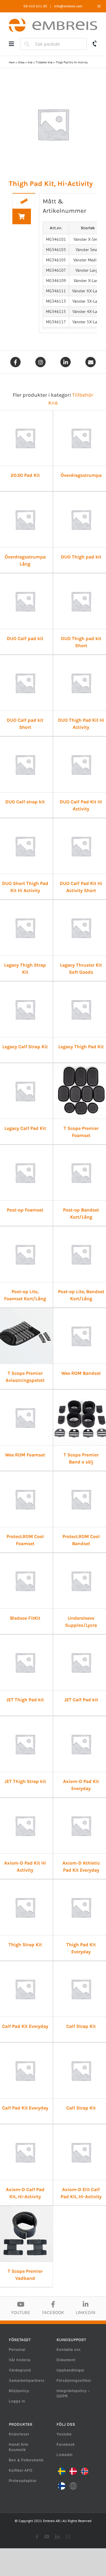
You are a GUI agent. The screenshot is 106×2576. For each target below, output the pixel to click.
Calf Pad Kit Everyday (25, 2026)
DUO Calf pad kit (25, 638)
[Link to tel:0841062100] (95, 44)
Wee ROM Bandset (81, 1373)
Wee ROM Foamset (25, 1455)
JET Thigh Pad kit (25, 1700)
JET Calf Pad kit (81, 1700)
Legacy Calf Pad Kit (25, 1128)
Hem (12, 62)
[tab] (24, 201)
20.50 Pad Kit (25, 475)
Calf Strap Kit (81, 2026)
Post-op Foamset (25, 1210)
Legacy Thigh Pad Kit (81, 1047)
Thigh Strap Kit (25, 1945)
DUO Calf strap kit (25, 802)
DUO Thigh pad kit (81, 557)
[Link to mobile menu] (11, 44)
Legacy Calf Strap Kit (25, 1047)
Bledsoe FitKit (25, 1618)
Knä (30, 62)
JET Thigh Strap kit (25, 1781)
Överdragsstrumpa (81, 475)
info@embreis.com (68, 6)
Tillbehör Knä (44, 62)
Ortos (21, 62)
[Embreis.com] (53, 20)
